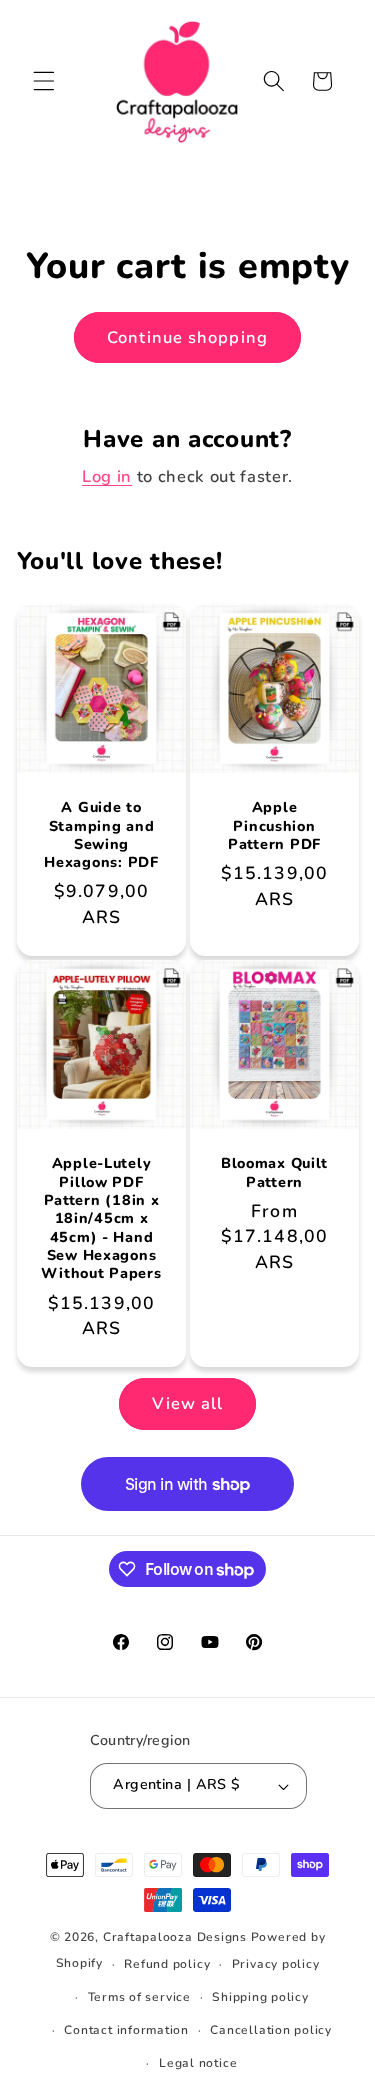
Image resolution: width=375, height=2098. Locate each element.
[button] (44, 81)
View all (188, 1403)
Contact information (126, 2030)
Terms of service (139, 1997)
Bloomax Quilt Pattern (273, 1172)
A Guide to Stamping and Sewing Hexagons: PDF (101, 835)
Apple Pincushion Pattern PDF (274, 826)
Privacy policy (276, 1964)
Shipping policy (260, 1997)
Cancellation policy (271, 2030)
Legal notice (198, 2063)
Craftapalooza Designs (175, 1937)
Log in (107, 476)
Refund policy (167, 1964)
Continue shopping (187, 337)
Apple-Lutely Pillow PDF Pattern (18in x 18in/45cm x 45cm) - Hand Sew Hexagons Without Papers (101, 1218)
